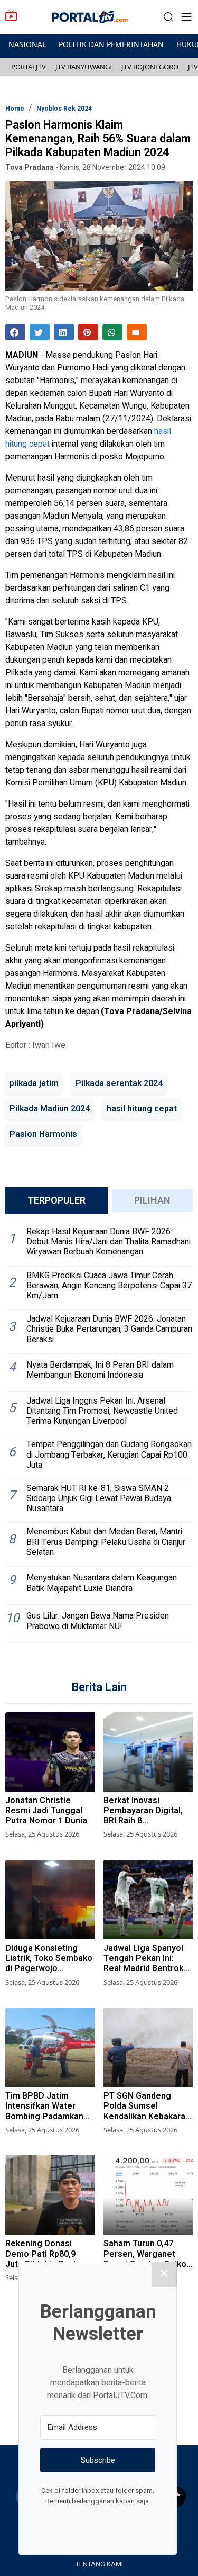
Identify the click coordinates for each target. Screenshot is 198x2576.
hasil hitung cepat (142, 1109)
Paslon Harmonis (43, 1134)
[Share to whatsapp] (112, 332)
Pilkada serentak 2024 (119, 1083)
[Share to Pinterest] (88, 332)
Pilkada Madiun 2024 (50, 1109)
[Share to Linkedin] (64, 332)
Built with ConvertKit (141, 2521)
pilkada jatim (34, 1083)
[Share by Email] (137, 332)
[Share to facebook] (15, 332)
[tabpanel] (99, 1433)
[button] (168, 17)
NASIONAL (27, 44)
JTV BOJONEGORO (150, 67)
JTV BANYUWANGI (84, 67)
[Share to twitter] (40, 332)
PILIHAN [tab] (152, 1201)
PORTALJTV (29, 67)
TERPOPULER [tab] (56, 1201)
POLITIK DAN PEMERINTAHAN (111, 44)
